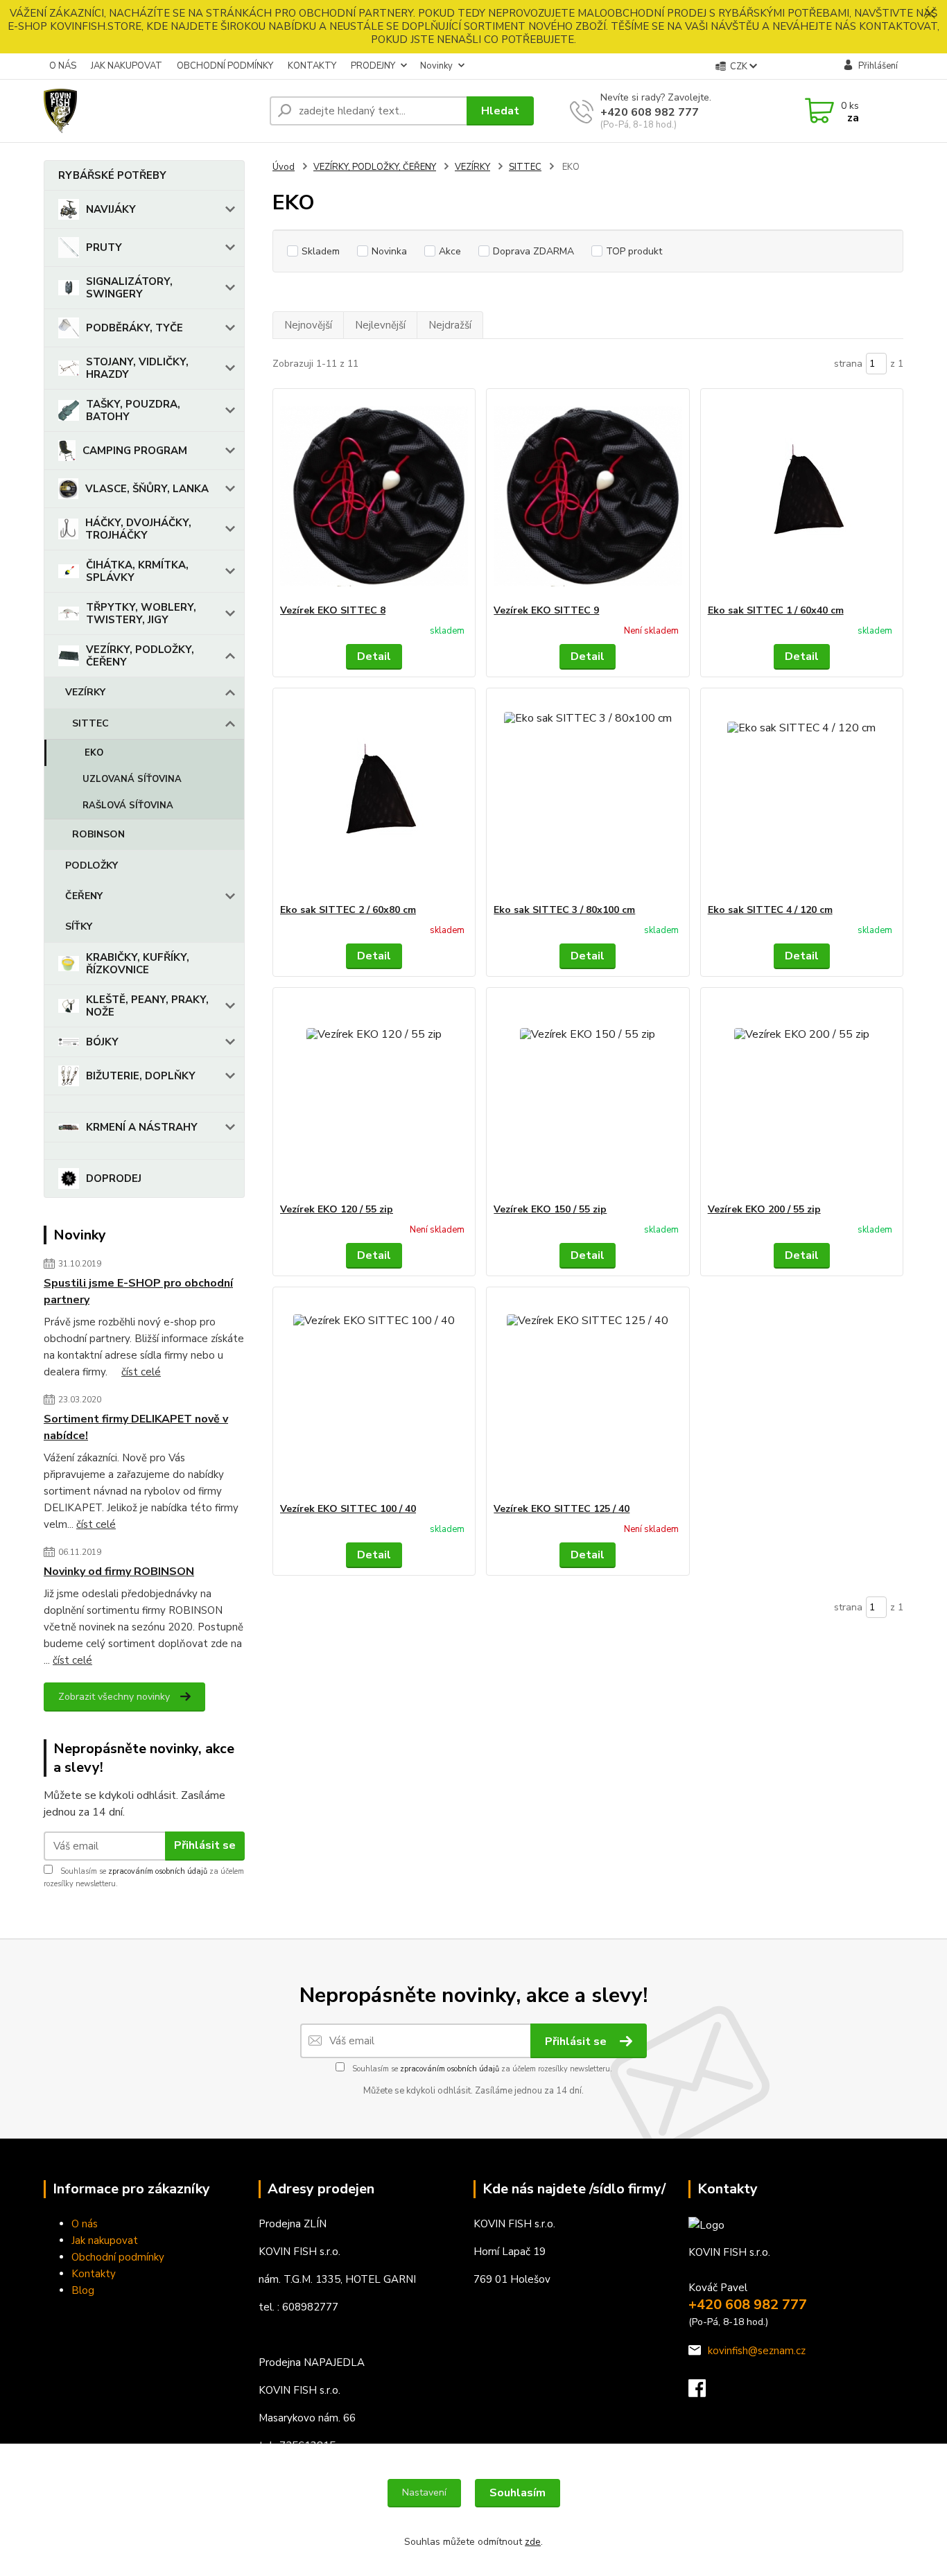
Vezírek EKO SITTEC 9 (546, 610)
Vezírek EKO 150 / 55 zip (550, 1209)
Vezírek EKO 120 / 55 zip (337, 1209)
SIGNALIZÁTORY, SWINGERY (129, 288)
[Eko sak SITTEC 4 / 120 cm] (802, 796)
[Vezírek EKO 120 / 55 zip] (374, 1095)
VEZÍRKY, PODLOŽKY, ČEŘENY (140, 656)
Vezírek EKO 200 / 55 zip (764, 1209)
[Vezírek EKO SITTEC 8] (374, 496)
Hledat (500, 111)
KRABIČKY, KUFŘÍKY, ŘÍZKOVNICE (138, 964)
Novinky (436, 66)
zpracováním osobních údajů (158, 1871)
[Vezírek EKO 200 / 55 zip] (802, 1095)
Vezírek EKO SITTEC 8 (333, 610)
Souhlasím (518, 2493)
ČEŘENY (84, 896)
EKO (94, 753)
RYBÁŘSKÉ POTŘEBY (112, 175)
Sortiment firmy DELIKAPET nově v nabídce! (136, 1427)
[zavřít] (930, 14)
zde (533, 2542)
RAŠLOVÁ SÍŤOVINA (128, 806)
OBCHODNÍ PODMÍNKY (225, 66)
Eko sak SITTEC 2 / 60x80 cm (348, 910)
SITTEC (90, 723)
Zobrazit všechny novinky (114, 1697)
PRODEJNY (373, 66)
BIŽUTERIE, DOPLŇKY (141, 1076)
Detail (374, 656)
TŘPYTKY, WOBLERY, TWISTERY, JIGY (141, 613)
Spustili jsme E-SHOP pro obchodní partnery (138, 1291)
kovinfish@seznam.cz (757, 2351)
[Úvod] (151, 111)
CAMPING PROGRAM (135, 451)
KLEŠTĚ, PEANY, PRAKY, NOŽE (147, 1006)
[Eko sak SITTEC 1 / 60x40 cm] (802, 496)
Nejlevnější (380, 325)
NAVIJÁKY (111, 209)
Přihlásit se (205, 1845)
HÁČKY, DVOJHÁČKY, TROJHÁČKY (138, 529)
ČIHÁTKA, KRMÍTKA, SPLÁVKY (137, 571)
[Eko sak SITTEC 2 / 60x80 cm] (374, 796)
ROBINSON (98, 834)
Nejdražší (450, 325)
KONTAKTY (312, 66)
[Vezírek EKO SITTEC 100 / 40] (374, 1395)
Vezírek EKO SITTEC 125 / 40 (562, 1509)
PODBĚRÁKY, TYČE (134, 328)
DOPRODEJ (114, 1178)
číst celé (141, 1372)
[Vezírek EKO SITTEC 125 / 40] (588, 1395)
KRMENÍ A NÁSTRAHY (142, 1127)
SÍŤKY (79, 926)
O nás (85, 2224)
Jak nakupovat (105, 2240)
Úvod (284, 167)
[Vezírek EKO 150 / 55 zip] (588, 1095)
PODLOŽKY (92, 865)
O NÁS (63, 66)
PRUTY (104, 247)
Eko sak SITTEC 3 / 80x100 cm (564, 910)
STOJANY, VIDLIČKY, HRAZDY (137, 368)
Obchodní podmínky (118, 2257)
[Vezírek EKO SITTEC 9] (588, 496)
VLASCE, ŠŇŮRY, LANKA (147, 489)
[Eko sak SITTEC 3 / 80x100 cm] (588, 796)
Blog (83, 2290)
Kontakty (94, 2274)
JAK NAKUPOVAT (127, 66)
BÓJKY (102, 1042)
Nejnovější (308, 325)
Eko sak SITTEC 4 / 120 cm (770, 910)
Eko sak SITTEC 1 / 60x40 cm (776, 610)
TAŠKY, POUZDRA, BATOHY (133, 410)
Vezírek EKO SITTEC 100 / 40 (348, 1509)
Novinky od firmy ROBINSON (119, 1572)
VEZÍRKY (85, 692)
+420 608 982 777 (650, 112)
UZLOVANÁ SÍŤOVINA (132, 779)
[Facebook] (704, 2392)
